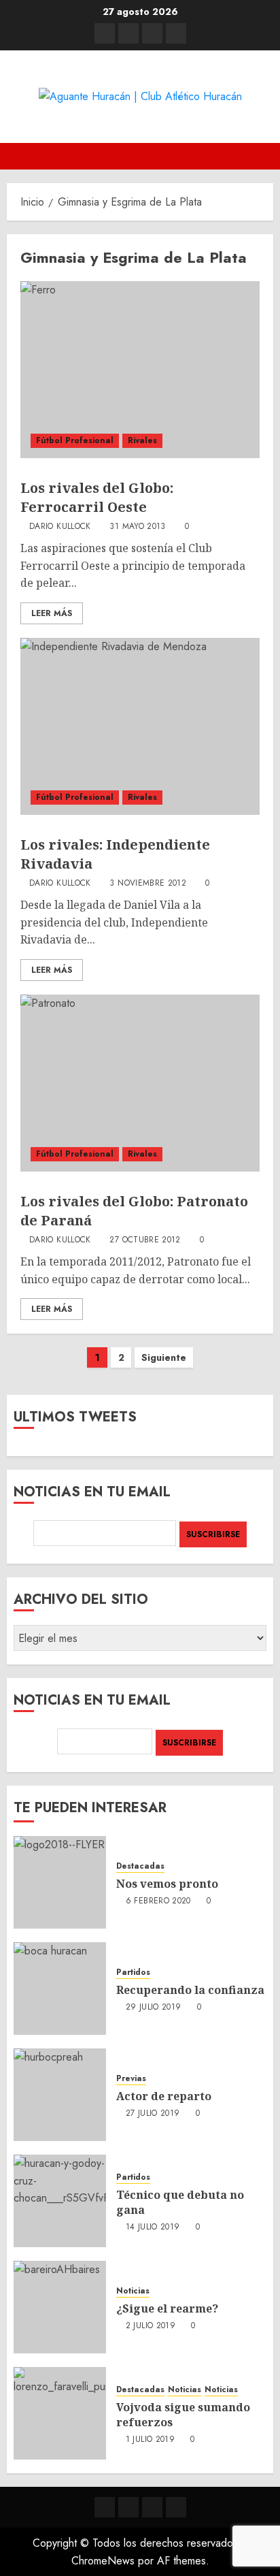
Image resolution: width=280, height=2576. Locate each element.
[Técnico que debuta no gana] (60, 2201)
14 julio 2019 (153, 2227)
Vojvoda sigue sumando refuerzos (183, 2415)
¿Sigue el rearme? (167, 2308)
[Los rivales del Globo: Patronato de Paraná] (140, 1083)
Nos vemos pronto (167, 1884)
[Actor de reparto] (60, 2095)
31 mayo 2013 (137, 527)
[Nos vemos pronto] (60, 1882)
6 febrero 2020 (158, 1901)
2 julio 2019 (151, 2326)
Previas (131, 2079)
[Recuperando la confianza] (60, 1989)
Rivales (142, 440)
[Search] (265, 156)
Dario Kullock (60, 527)
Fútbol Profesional (75, 440)
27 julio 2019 (153, 2114)
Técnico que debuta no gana (180, 2202)
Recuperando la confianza (190, 1990)
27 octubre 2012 (145, 1240)
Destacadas (140, 1866)
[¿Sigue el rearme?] (60, 2307)
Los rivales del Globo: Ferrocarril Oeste (97, 497)
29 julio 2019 (154, 2008)
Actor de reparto (164, 2096)
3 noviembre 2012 (148, 884)
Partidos (133, 1973)
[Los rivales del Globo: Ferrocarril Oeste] (140, 370)
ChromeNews (103, 2561)
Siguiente (164, 1357)
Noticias (133, 2291)
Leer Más (52, 613)
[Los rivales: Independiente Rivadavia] (140, 726)
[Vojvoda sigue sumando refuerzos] (60, 2413)
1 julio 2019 (150, 2440)
